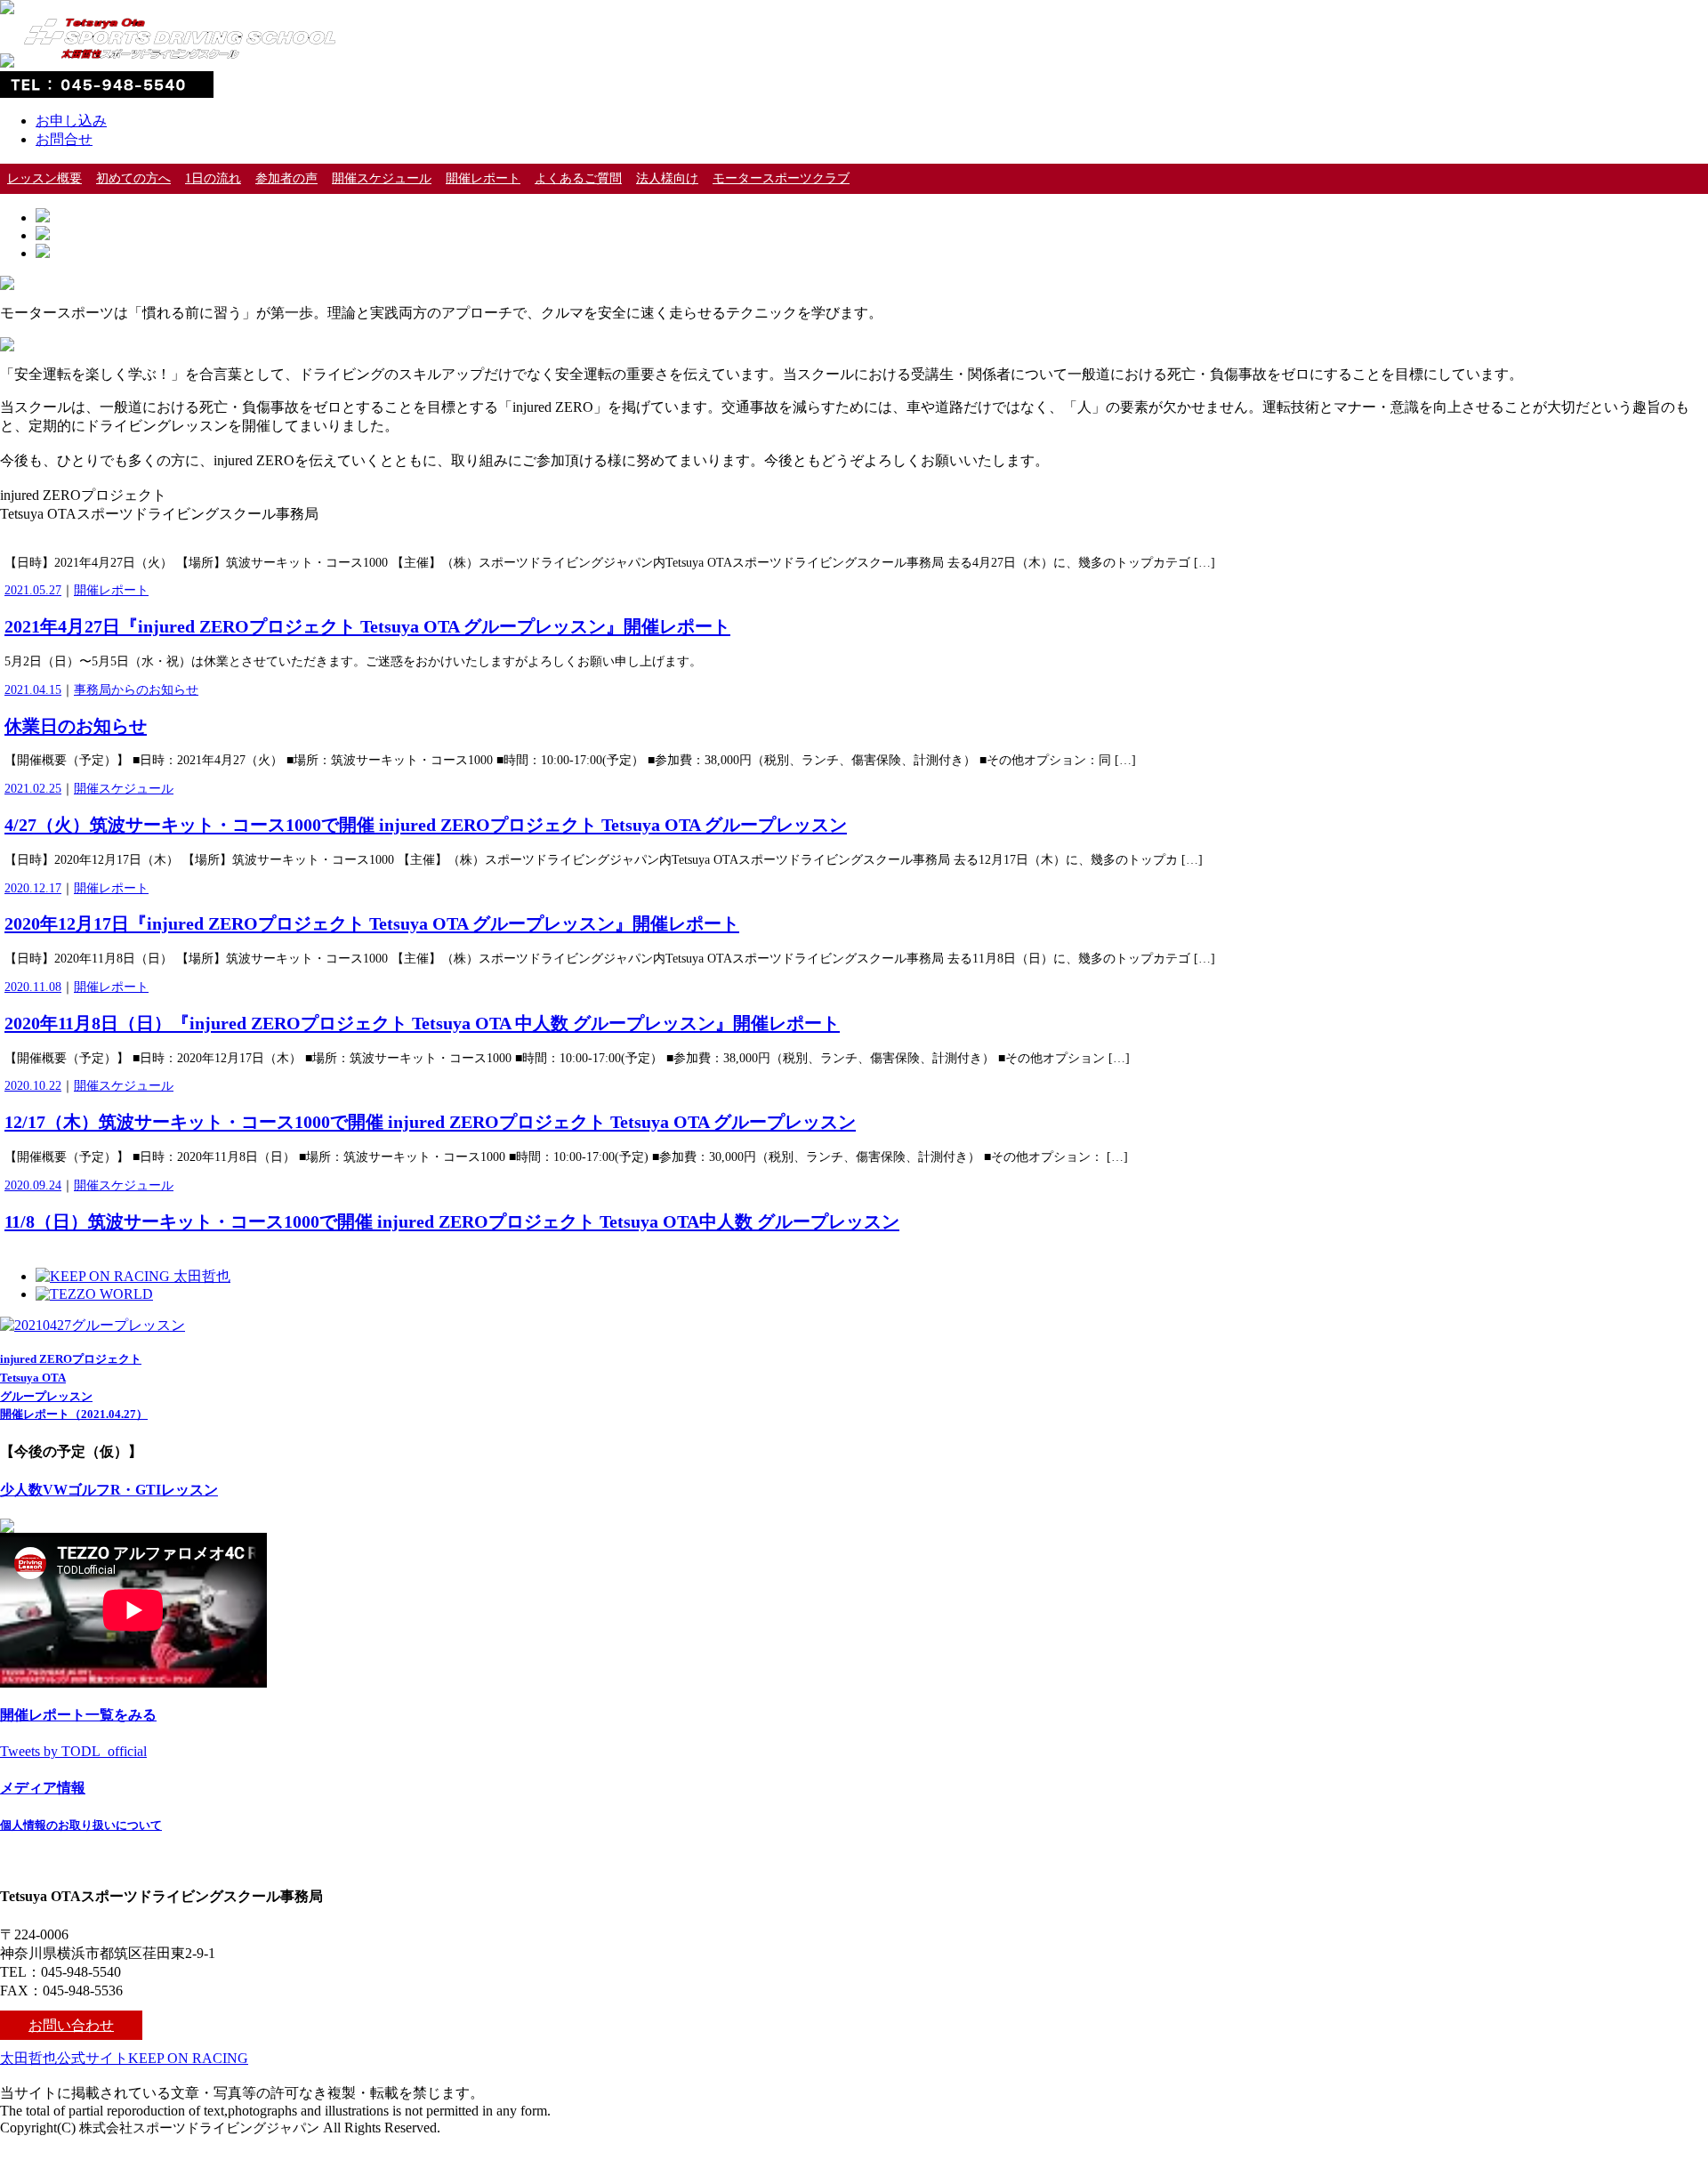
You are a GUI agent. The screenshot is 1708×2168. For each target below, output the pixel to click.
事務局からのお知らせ (136, 690)
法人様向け (667, 178)
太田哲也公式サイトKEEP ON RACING (124, 2058)
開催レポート (483, 178)
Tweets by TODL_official (73, 1751)
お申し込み (71, 121)
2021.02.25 (33, 789)
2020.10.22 (33, 1086)
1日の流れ (213, 178)
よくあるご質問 (578, 178)
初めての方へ (133, 178)
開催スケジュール (382, 178)
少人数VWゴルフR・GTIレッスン (109, 1490)
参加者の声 (286, 178)
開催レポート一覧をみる (78, 1715)
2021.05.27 (33, 590)
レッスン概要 (44, 178)
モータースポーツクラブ (781, 178)
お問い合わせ (71, 2025)
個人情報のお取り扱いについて (81, 1825)
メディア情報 (43, 1788)
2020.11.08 (33, 987)
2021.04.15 (33, 690)
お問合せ (64, 139)
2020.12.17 (33, 888)
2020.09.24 (33, 1185)
